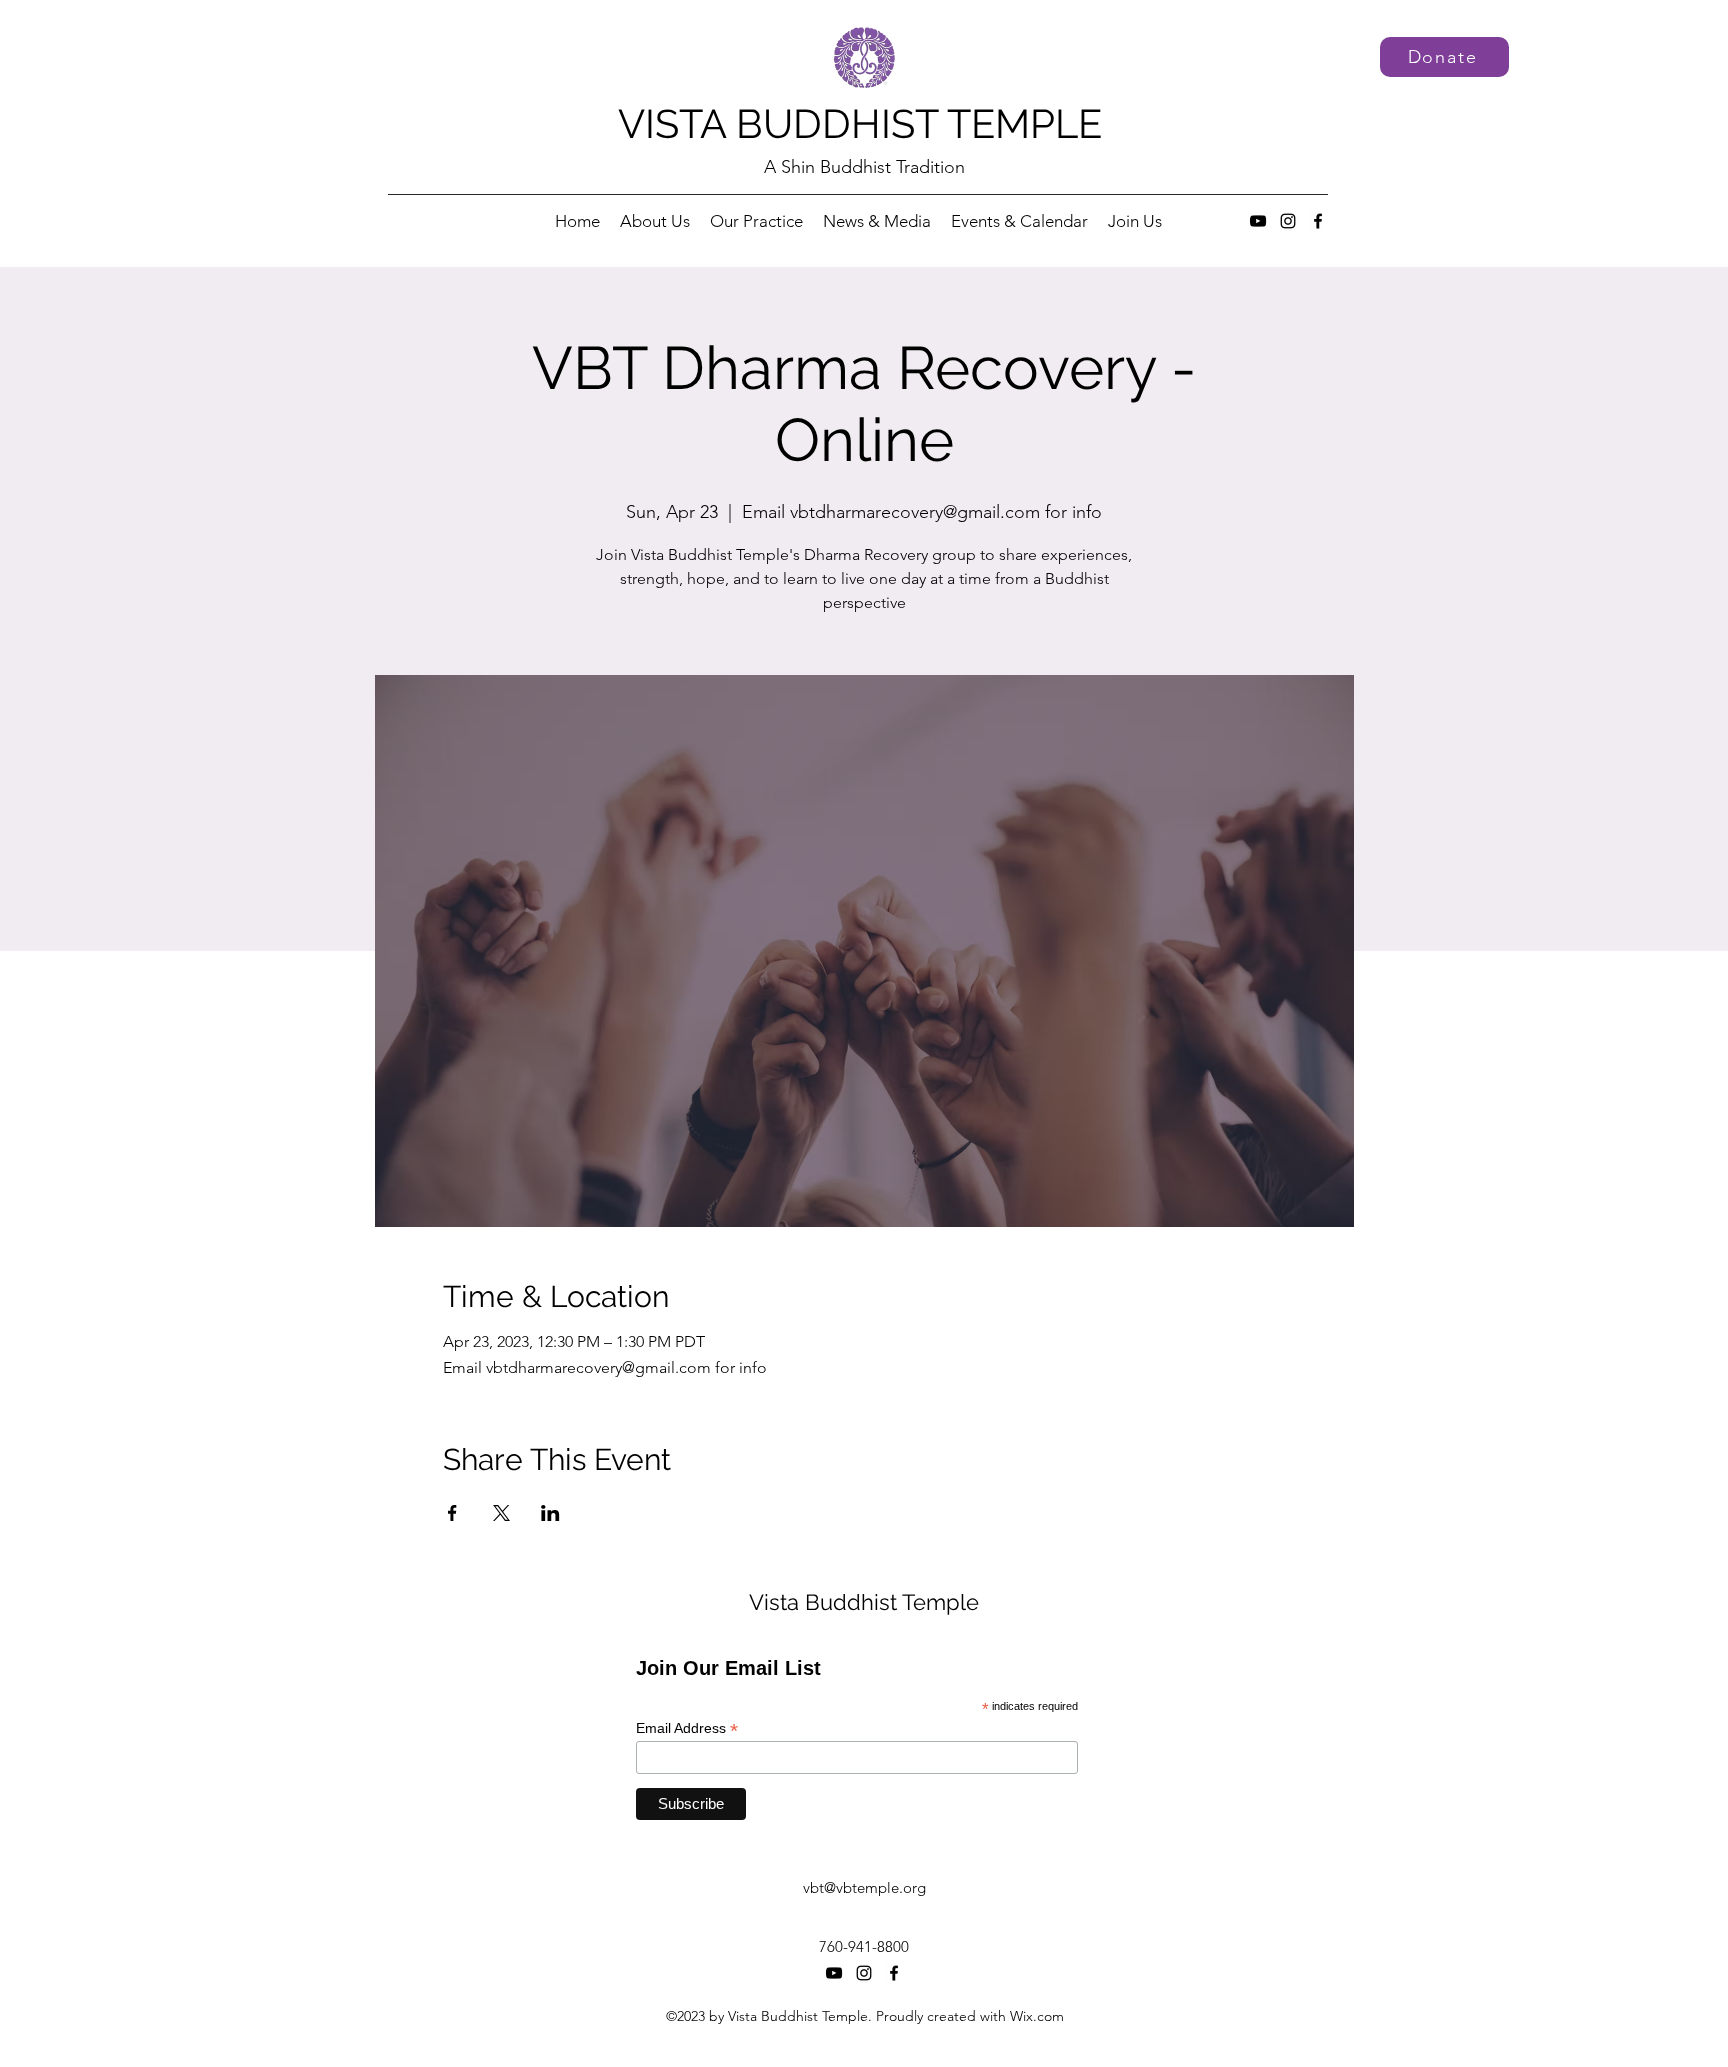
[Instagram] (1288, 221)
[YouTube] (1258, 221)
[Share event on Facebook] (452, 1513)
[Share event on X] (501, 1513)
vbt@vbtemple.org (864, 1887)
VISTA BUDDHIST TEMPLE (860, 123)
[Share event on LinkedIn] (550, 1513)
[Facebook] (1318, 221)
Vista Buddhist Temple (864, 1602)
